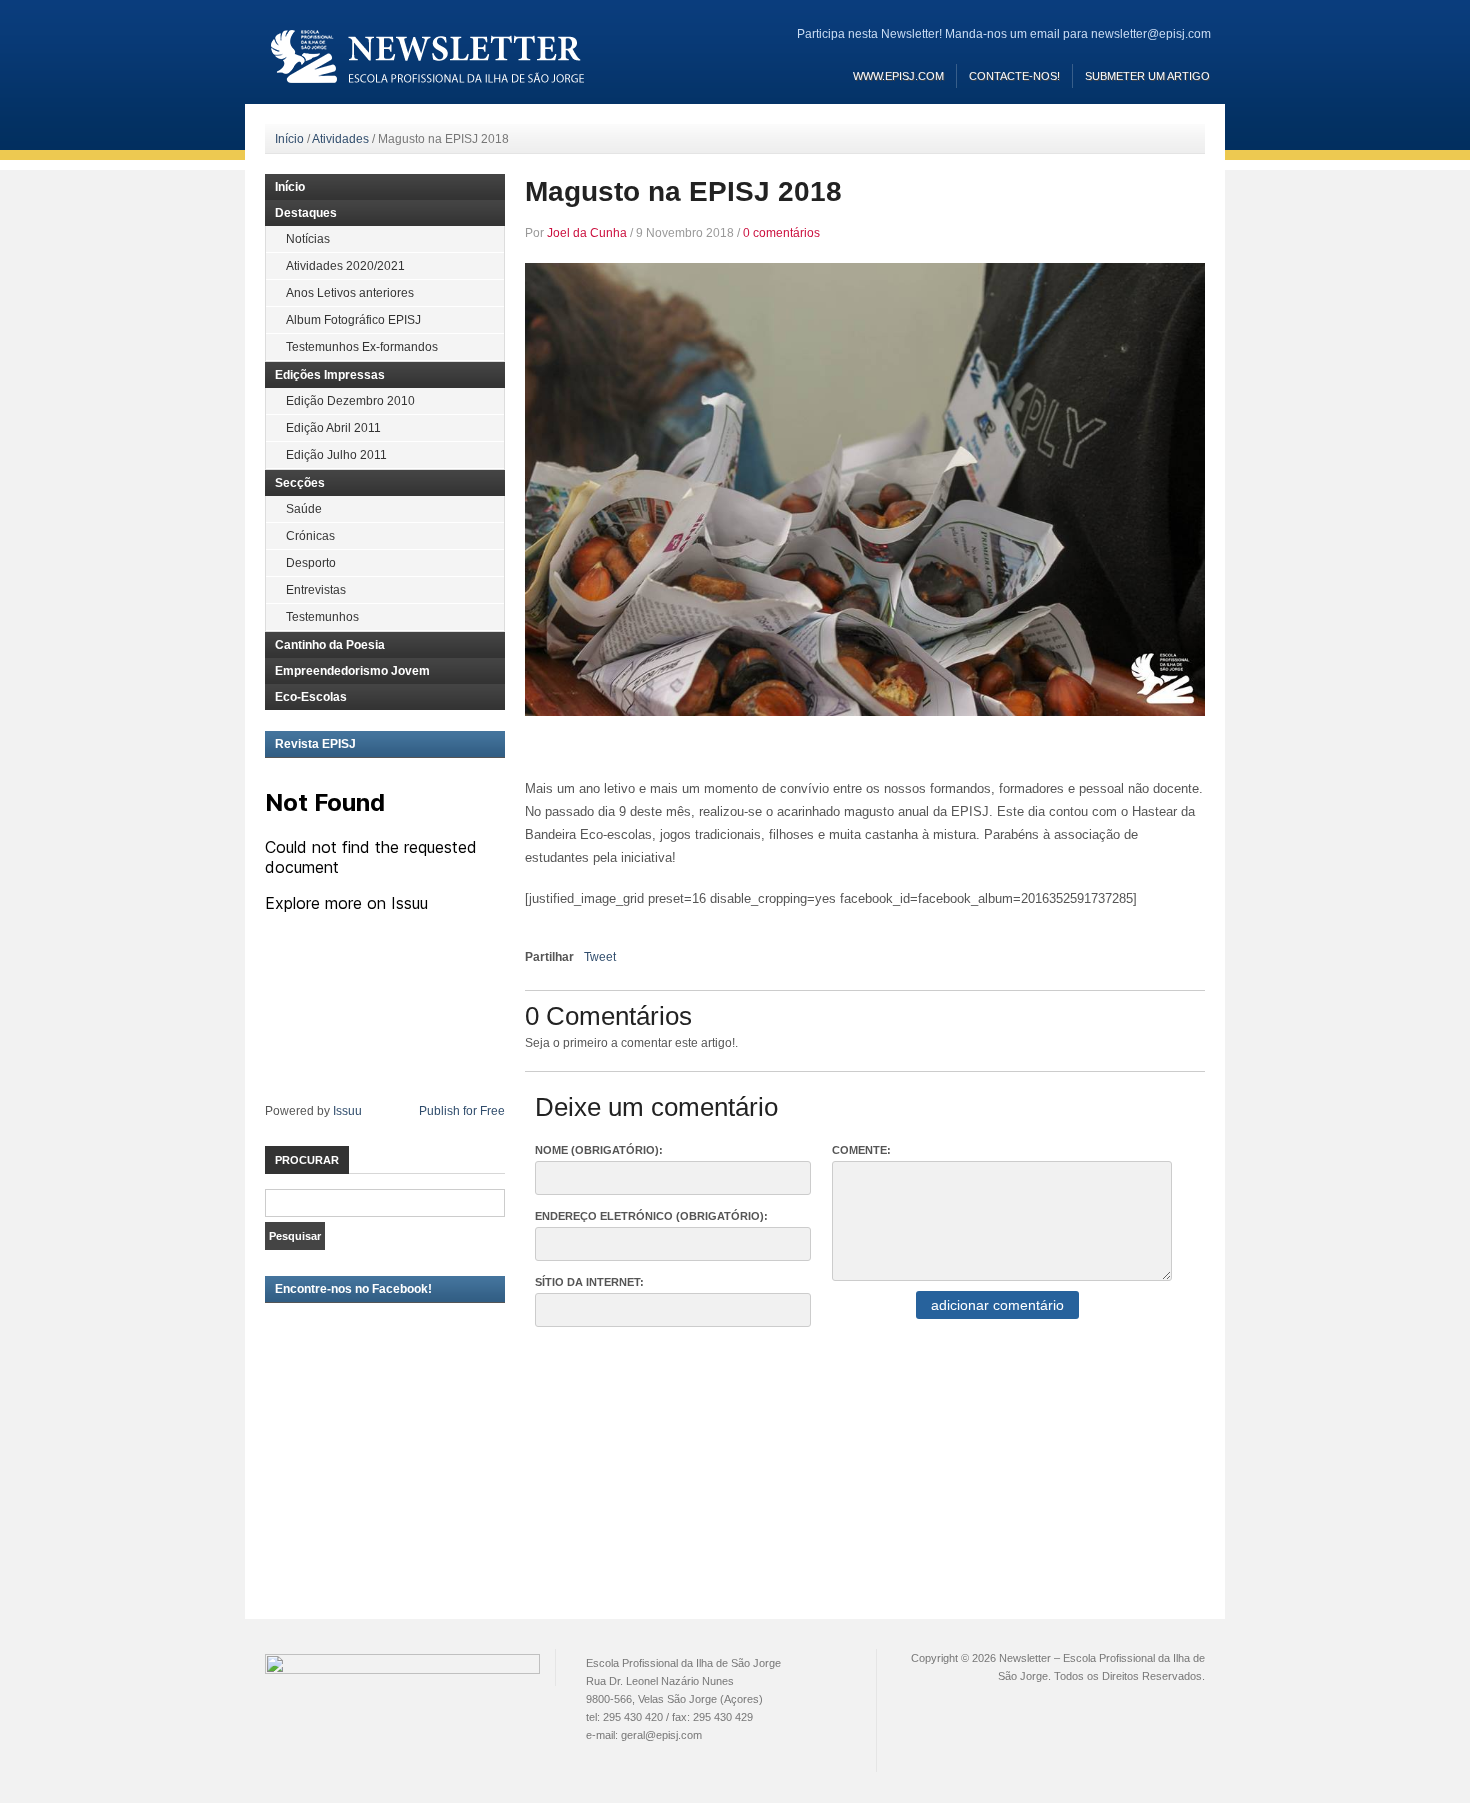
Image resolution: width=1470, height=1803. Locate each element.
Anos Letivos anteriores (350, 293)
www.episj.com (898, 76)
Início (289, 139)
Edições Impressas (330, 375)
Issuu (347, 1111)
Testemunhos (322, 617)
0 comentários (781, 233)
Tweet (600, 957)
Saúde (304, 509)
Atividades (340, 139)
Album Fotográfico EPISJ (353, 320)
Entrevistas (316, 590)
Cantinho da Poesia (330, 645)
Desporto (311, 563)
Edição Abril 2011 (333, 428)
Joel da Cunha (587, 233)
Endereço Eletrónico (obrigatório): (651, 1216)
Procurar (307, 1160)
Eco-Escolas (311, 697)
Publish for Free (462, 1111)
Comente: (861, 1150)
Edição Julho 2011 (336, 455)
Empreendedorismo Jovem (352, 671)
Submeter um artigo (1147, 76)
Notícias (308, 239)
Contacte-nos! (1014, 76)
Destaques (306, 213)
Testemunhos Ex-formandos (362, 347)
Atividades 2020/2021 (345, 266)
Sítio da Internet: (589, 1282)
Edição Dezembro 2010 (350, 401)
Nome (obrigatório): (599, 1150)
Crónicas (310, 536)
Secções (300, 483)
